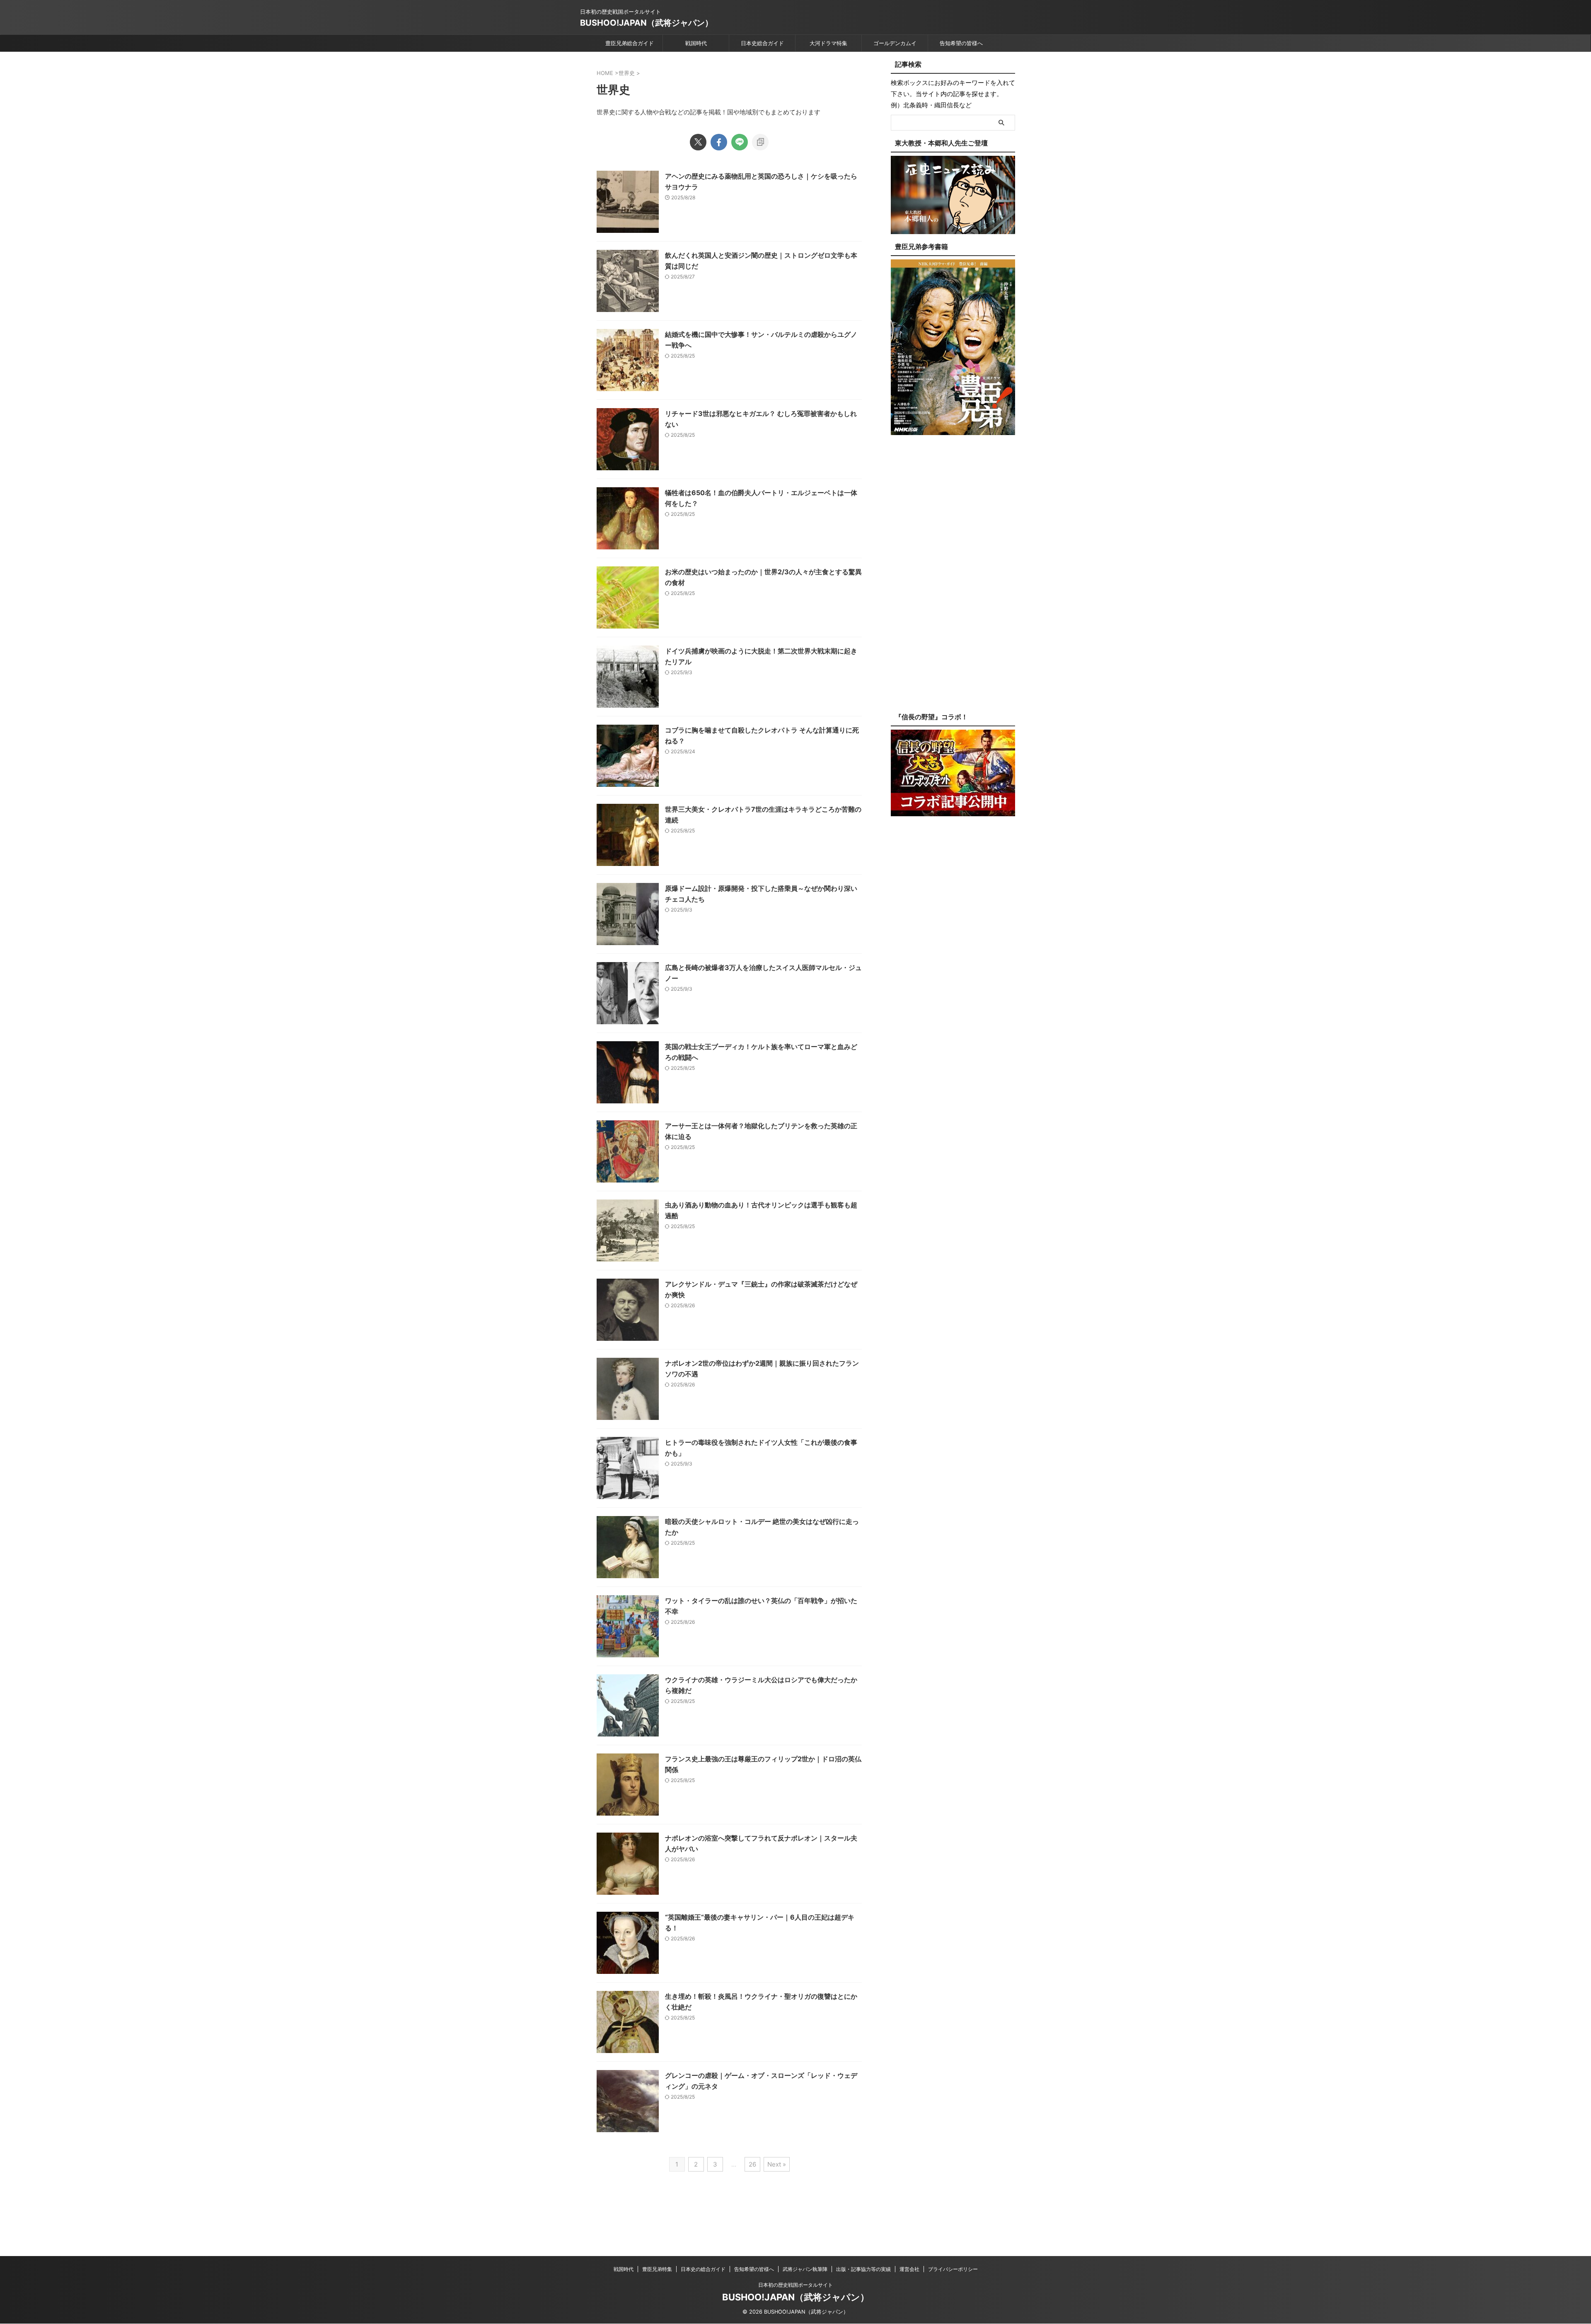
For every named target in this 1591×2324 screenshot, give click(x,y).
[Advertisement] (953, 580)
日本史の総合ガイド (703, 2269)
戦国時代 (696, 43)
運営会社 (909, 2269)
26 (752, 2164)
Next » (777, 2164)
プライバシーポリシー (953, 2269)
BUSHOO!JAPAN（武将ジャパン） (647, 23)
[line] (740, 142)
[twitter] (698, 142)
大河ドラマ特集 (828, 43)
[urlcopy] (760, 142)
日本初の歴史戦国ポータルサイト (795, 2285)
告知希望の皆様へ (961, 43)
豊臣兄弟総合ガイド (630, 43)
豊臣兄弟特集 (657, 2269)
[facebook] (719, 142)
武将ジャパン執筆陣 (805, 2269)
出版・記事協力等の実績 (863, 2269)
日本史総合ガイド (762, 43)
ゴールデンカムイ (895, 43)
